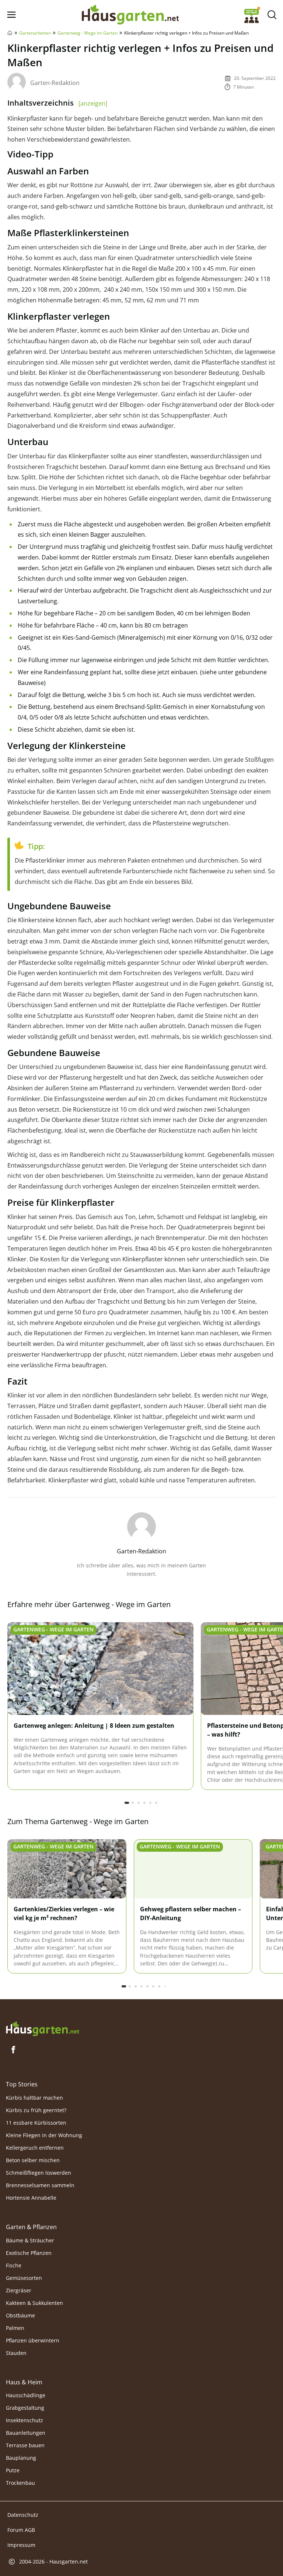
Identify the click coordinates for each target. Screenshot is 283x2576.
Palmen (15, 2328)
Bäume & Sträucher (30, 2240)
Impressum (21, 2545)
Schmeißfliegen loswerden (39, 2173)
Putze (13, 2471)
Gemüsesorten (24, 2278)
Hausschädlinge (26, 2396)
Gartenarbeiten (35, 33)
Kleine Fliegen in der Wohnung (44, 2135)
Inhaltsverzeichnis (57, 103)
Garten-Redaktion (55, 83)
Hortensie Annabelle (31, 2198)
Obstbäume (20, 2315)
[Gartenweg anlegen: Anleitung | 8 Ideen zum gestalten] (100, 1669)
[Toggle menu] (11, 15)
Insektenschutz (25, 2421)
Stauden (16, 2353)
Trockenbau (20, 2483)
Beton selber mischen (33, 2160)
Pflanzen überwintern (33, 2340)
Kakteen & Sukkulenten (34, 2303)
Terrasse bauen (25, 2446)
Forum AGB (21, 2530)
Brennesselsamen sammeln (40, 2185)
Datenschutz (23, 2515)
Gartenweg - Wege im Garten (88, 33)
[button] (127, 1803)
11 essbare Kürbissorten (36, 2123)
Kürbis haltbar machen (34, 2098)
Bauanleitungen (26, 2433)
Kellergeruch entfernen (35, 2148)
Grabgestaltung (25, 2408)
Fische (14, 2265)
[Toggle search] (272, 15)
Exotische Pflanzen (29, 2253)
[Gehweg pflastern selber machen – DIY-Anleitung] (193, 1869)
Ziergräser (19, 2290)
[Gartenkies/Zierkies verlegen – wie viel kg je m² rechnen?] (67, 1869)
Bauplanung (21, 2458)
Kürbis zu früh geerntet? (36, 2110)
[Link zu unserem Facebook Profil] (13, 2050)
